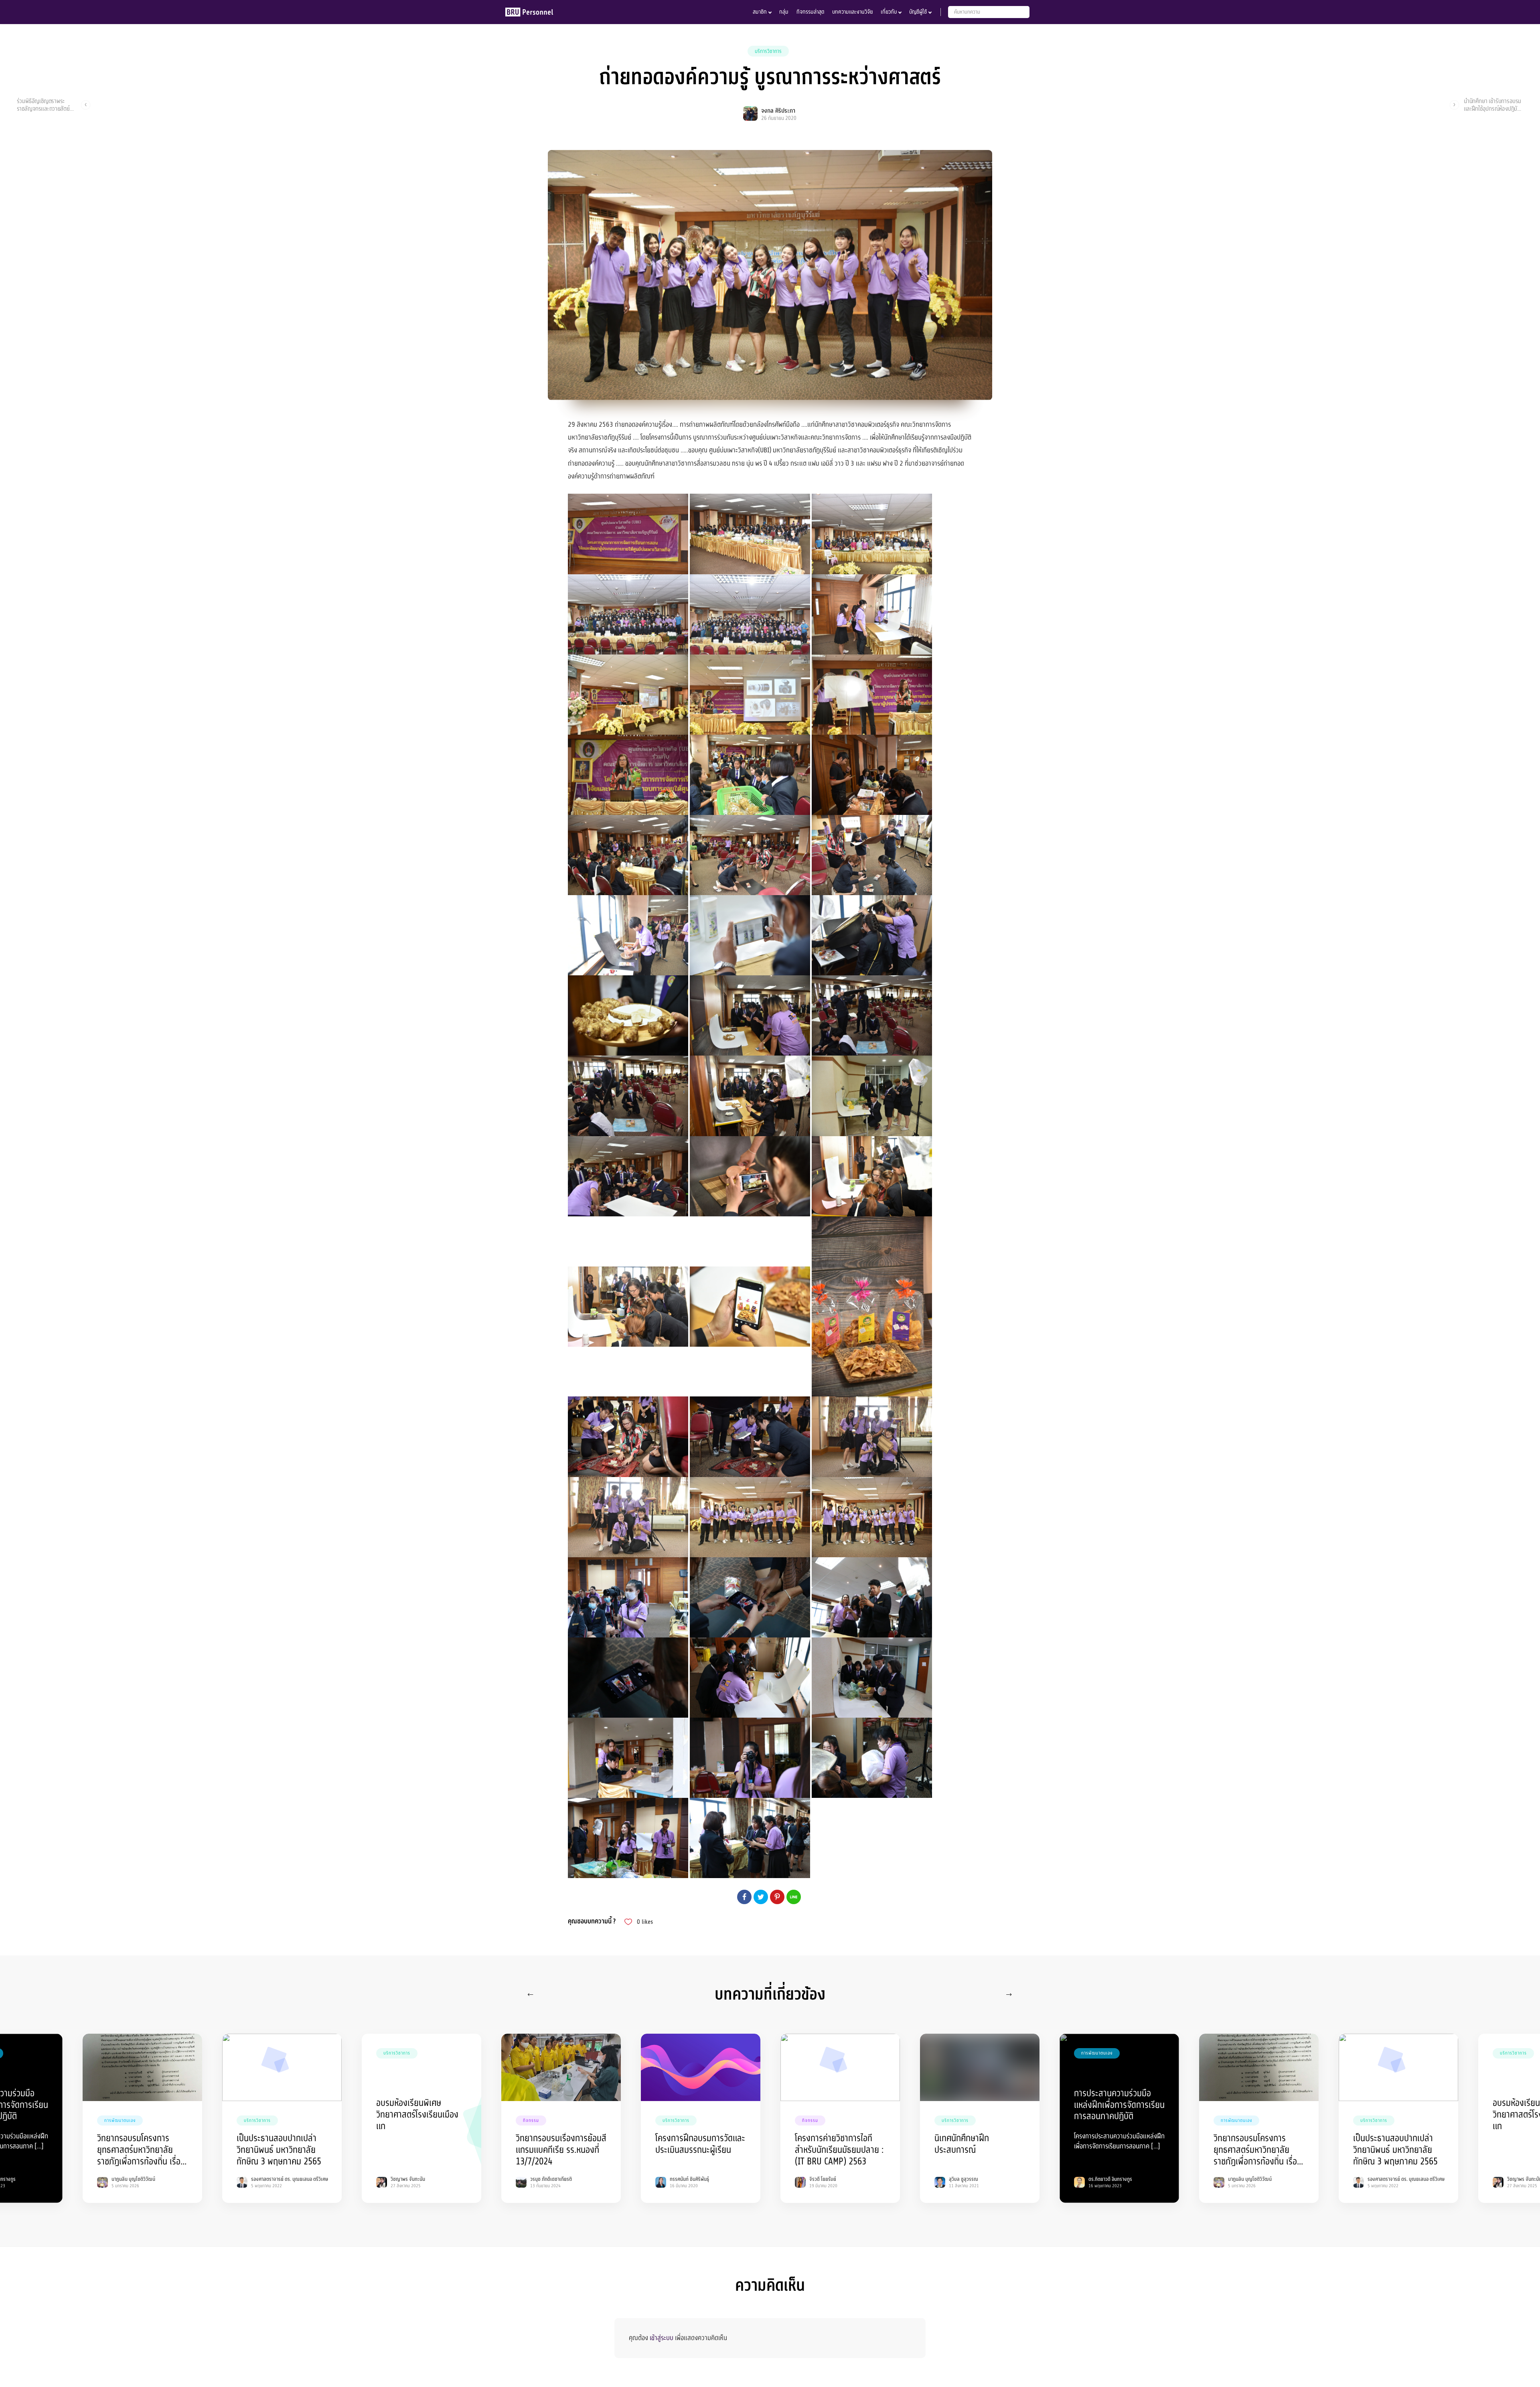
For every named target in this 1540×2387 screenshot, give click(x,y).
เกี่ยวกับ (889, 12)
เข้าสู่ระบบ (662, 2338)
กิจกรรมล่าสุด (810, 12)
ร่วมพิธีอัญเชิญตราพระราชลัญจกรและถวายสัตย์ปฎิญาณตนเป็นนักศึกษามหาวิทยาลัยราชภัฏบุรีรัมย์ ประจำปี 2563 (47, 105)
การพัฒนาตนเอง (120, 2121)
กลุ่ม (784, 12)
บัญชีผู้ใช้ (918, 12)
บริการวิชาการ (768, 51)
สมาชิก (760, 12)
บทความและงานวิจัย (852, 12)
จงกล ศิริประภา (778, 111)
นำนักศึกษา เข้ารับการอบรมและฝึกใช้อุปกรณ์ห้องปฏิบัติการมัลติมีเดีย (1492, 105)
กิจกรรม (531, 2121)
